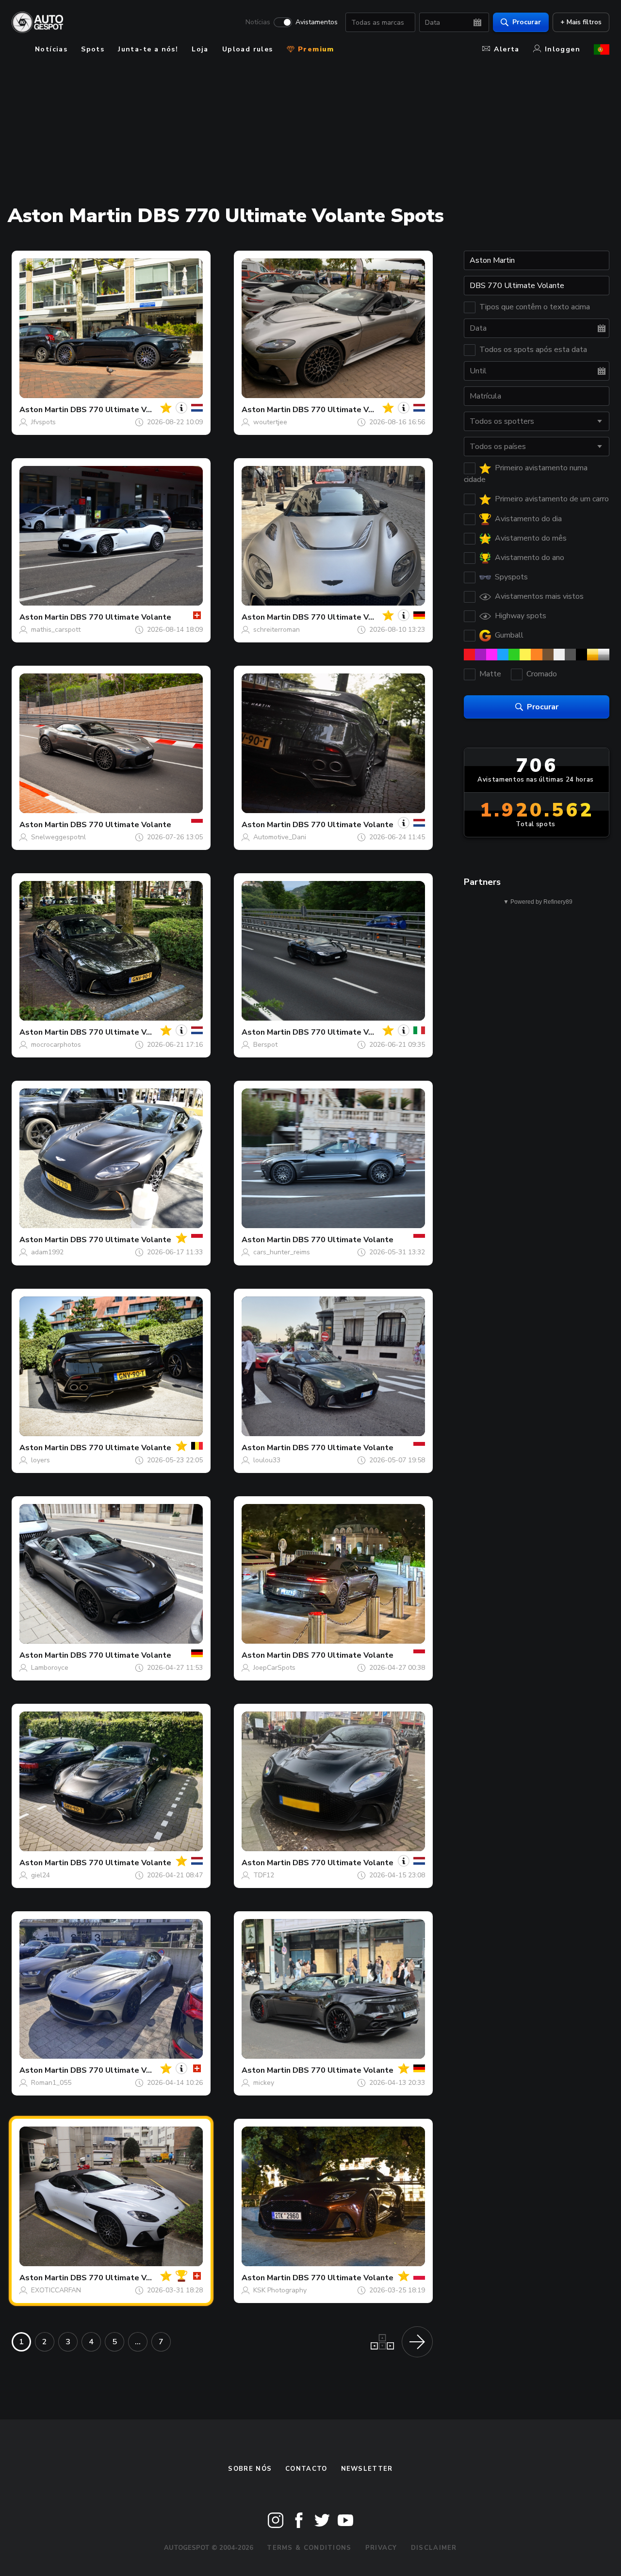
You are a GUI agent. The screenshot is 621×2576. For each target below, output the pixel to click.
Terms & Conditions (309, 2548)
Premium (315, 49)
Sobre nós (250, 2469)
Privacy (381, 2548)
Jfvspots (43, 422)
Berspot (265, 1045)
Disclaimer (434, 2548)
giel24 (41, 1875)
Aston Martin (44, 410)
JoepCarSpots (274, 1668)
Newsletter (367, 2469)
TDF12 (264, 1875)
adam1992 (47, 1252)
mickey (264, 2083)
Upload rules (248, 49)
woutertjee (270, 422)
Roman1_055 (51, 2083)
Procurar (527, 22)
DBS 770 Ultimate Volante (121, 410)
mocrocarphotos (56, 1045)
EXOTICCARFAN (56, 2290)
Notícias (258, 22)
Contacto (306, 2469)
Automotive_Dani (280, 837)
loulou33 (267, 1460)
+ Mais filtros (581, 22)
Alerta (507, 49)
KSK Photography (280, 2290)
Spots (93, 49)
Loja (200, 49)
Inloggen (563, 49)
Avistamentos (317, 22)
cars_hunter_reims (282, 1252)
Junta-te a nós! (148, 49)
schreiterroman (277, 630)
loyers (41, 1460)
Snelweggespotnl (58, 837)
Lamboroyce (50, 1668)
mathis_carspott (56, 630)
